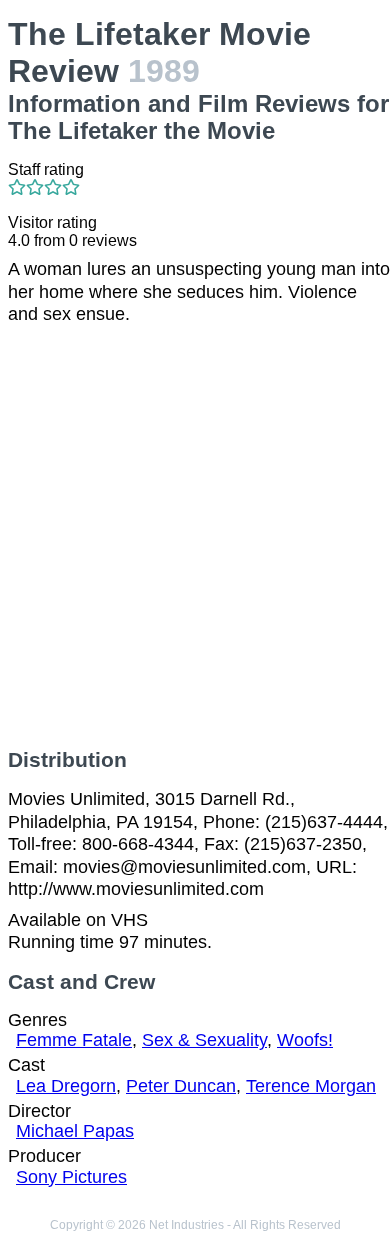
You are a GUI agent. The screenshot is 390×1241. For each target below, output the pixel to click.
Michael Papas (75, 1131)
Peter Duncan (181, 1086)
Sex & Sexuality (204, 1040)
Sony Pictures (71, 1177)
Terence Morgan (311, 1086)
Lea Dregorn (66, 1086)
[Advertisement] (195, 537)
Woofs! (305, 1040)
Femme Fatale (74, 1040)
